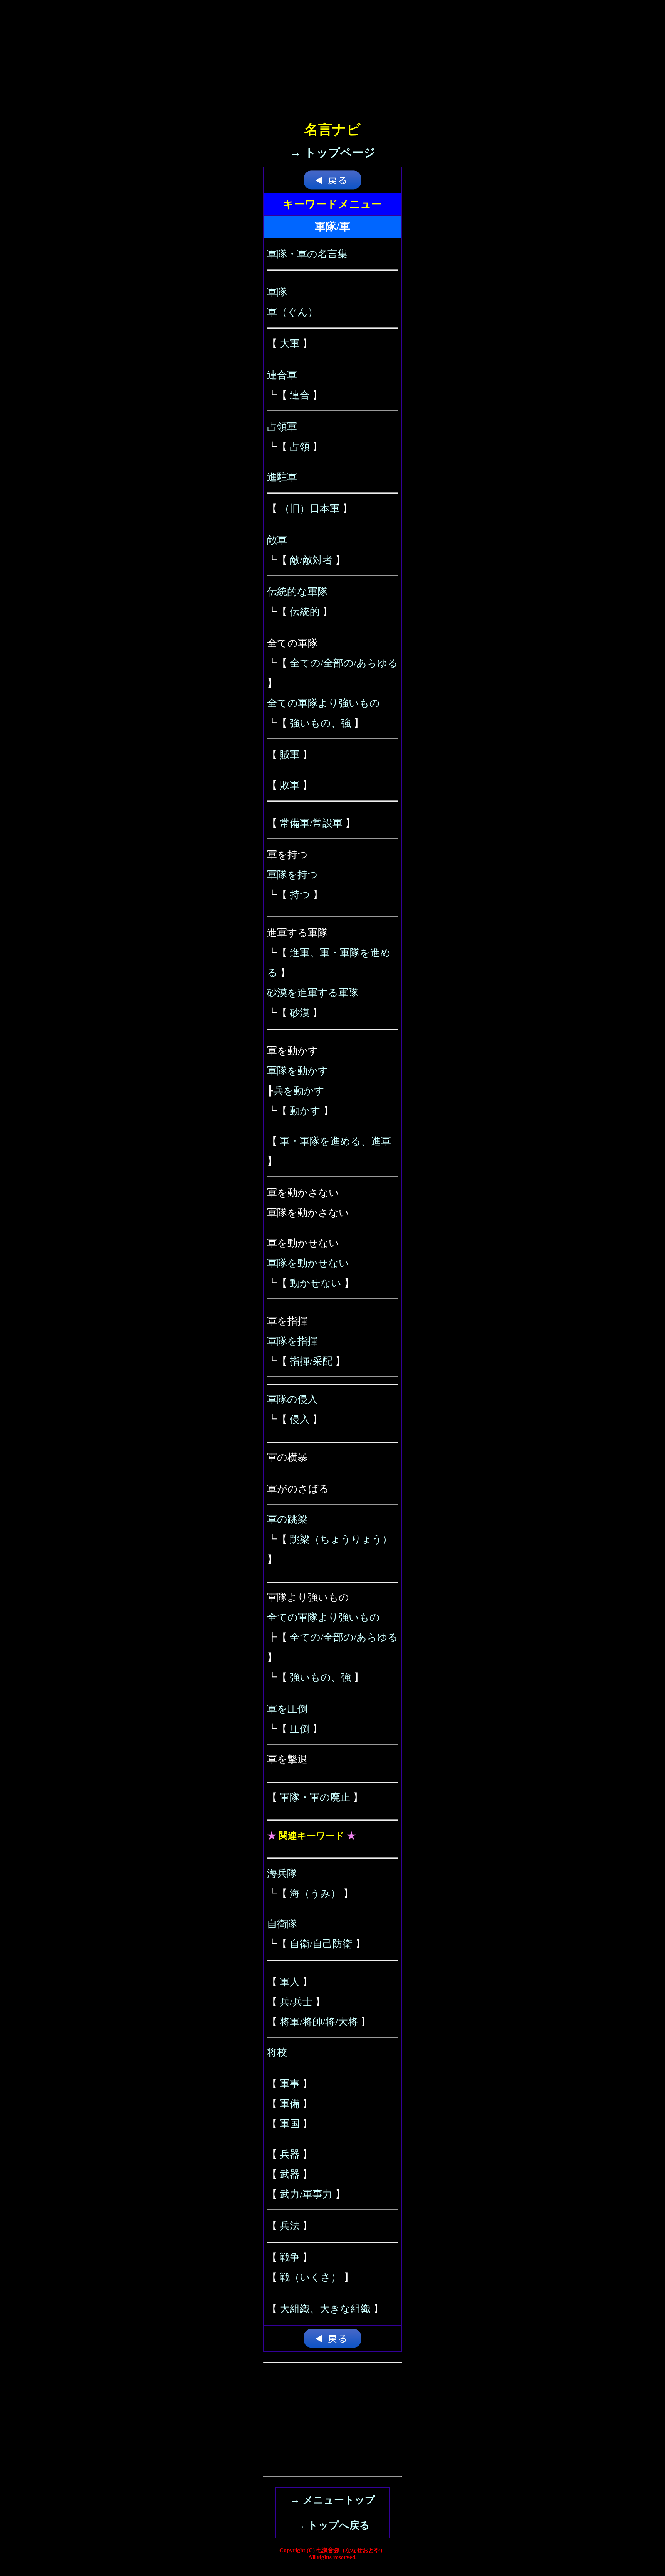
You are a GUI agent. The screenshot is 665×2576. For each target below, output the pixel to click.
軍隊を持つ (292, 875)
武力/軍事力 (306, 2194)
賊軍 (290, 755)
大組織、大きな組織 (325, 2309)
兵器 (290, 2154)
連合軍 (282, 375)
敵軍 (277, 540)
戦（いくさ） (310, 2277)
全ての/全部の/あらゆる (344, 663)
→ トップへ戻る (332, 2525)
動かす (305, 1111)
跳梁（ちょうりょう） (341, 1539)
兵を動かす (299, 1091)
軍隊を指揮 (292, 1341)
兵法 (290, 2226)
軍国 (290, 2124)
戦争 (290, 2257)
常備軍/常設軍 (311, 823)
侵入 (300, 1419)
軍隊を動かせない (308, 1263)
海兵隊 (282, 1874)
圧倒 (300, 1729)
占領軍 (282, 427)
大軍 (290, 344)
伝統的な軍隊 (297, 592)
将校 (277, 2052)
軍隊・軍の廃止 (315, 1797)
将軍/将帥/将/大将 (319, 2022)
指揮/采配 (311, 1361)
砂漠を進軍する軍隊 (313, 993)
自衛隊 (282, 1924)
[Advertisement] (332, 54)
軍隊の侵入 (292, 1399)
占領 (300, 447)
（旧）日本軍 (310, 509)
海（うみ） (315, 1894)
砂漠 (300, 1013)
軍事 (290, 2084)
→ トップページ (333, 152)
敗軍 (290, 785)
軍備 (290, 2104)
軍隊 (277, 292)
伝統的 (305, 612)
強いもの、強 (320, 723)
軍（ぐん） (292, 312)
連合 (300, 395)
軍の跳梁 (287, 1519)
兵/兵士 (296, 2002)
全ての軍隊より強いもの (323, 703)
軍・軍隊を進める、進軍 (335, 1141)
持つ (300, 895)
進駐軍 (282, 477)
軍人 (290, 1982)
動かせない (316, 1283)
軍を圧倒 (287, 1709)
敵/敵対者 (311, 560)
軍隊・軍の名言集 (307, 254)
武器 (290, 2174)
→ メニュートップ (333, 2500)
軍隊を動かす (298, 1071)
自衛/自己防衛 (321, 1944)
